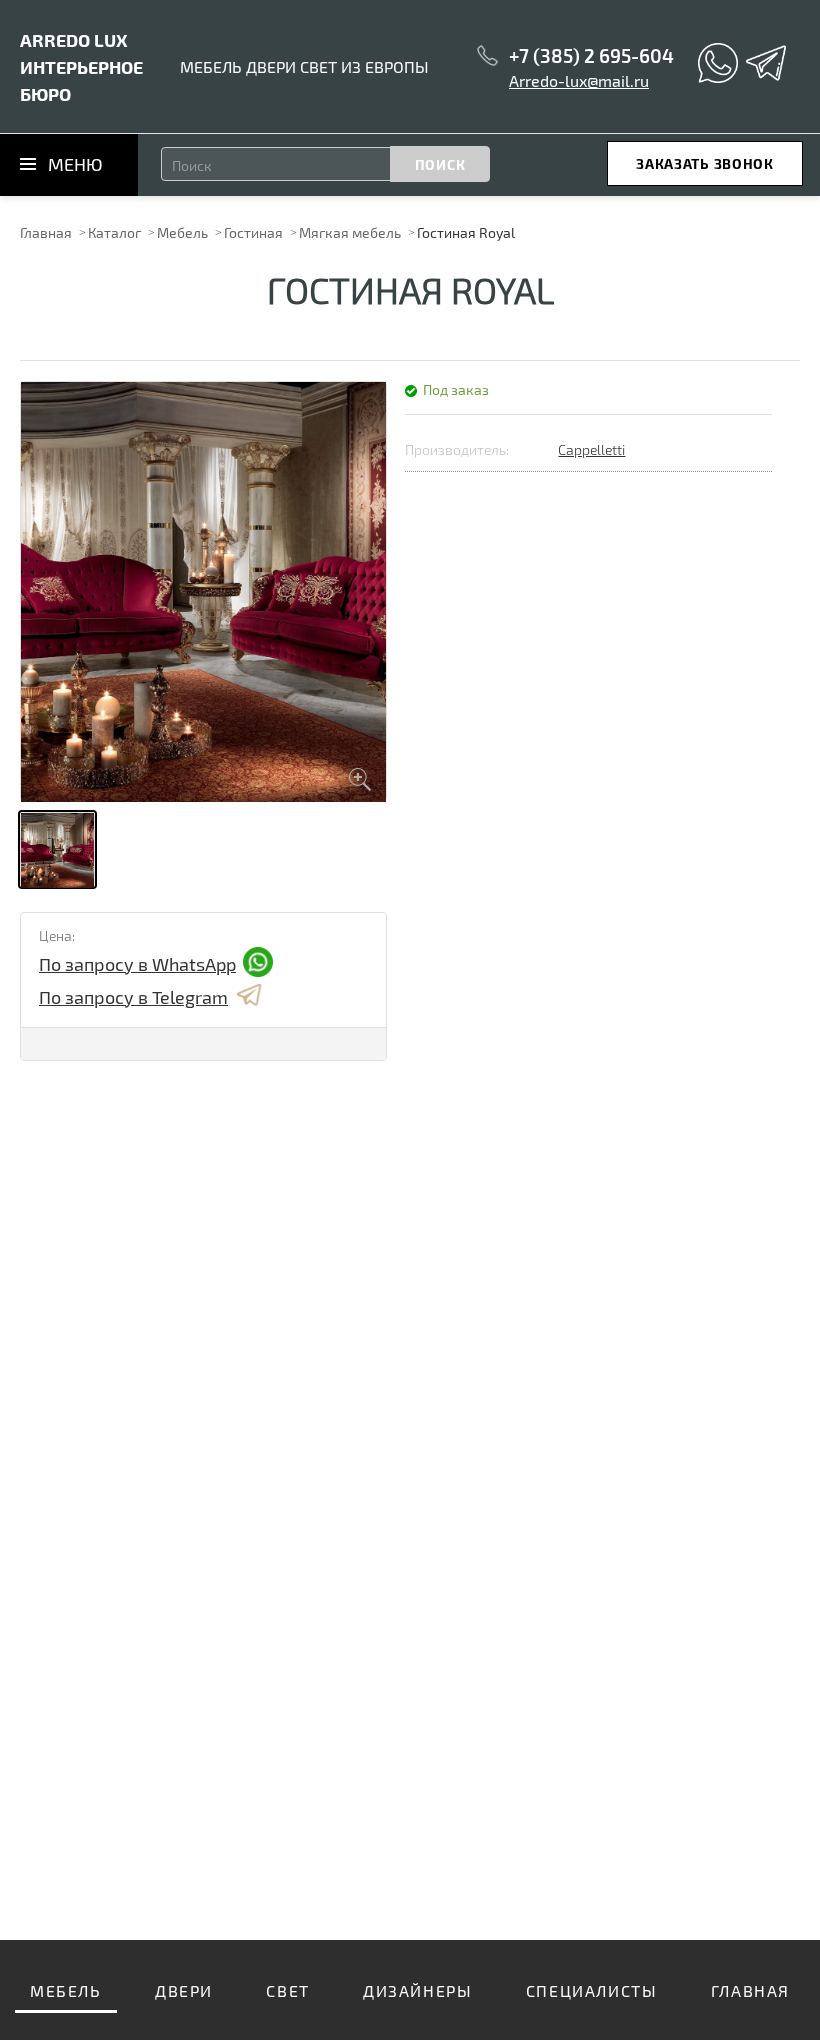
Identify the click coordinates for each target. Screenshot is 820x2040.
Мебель (182, 232)
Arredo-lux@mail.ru (579, 80)
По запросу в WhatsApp (137, 964)
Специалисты (592, 1990)
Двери (184, 1990)
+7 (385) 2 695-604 (591, 55)
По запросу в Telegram (133, 997)
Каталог (114, 232)
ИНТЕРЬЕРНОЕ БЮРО (81, 66)
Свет (287, 1990)
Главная (46, 232)
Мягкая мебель (350, 232)
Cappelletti (591, 449)
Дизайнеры (417, 1990)
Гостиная (253, 232)
